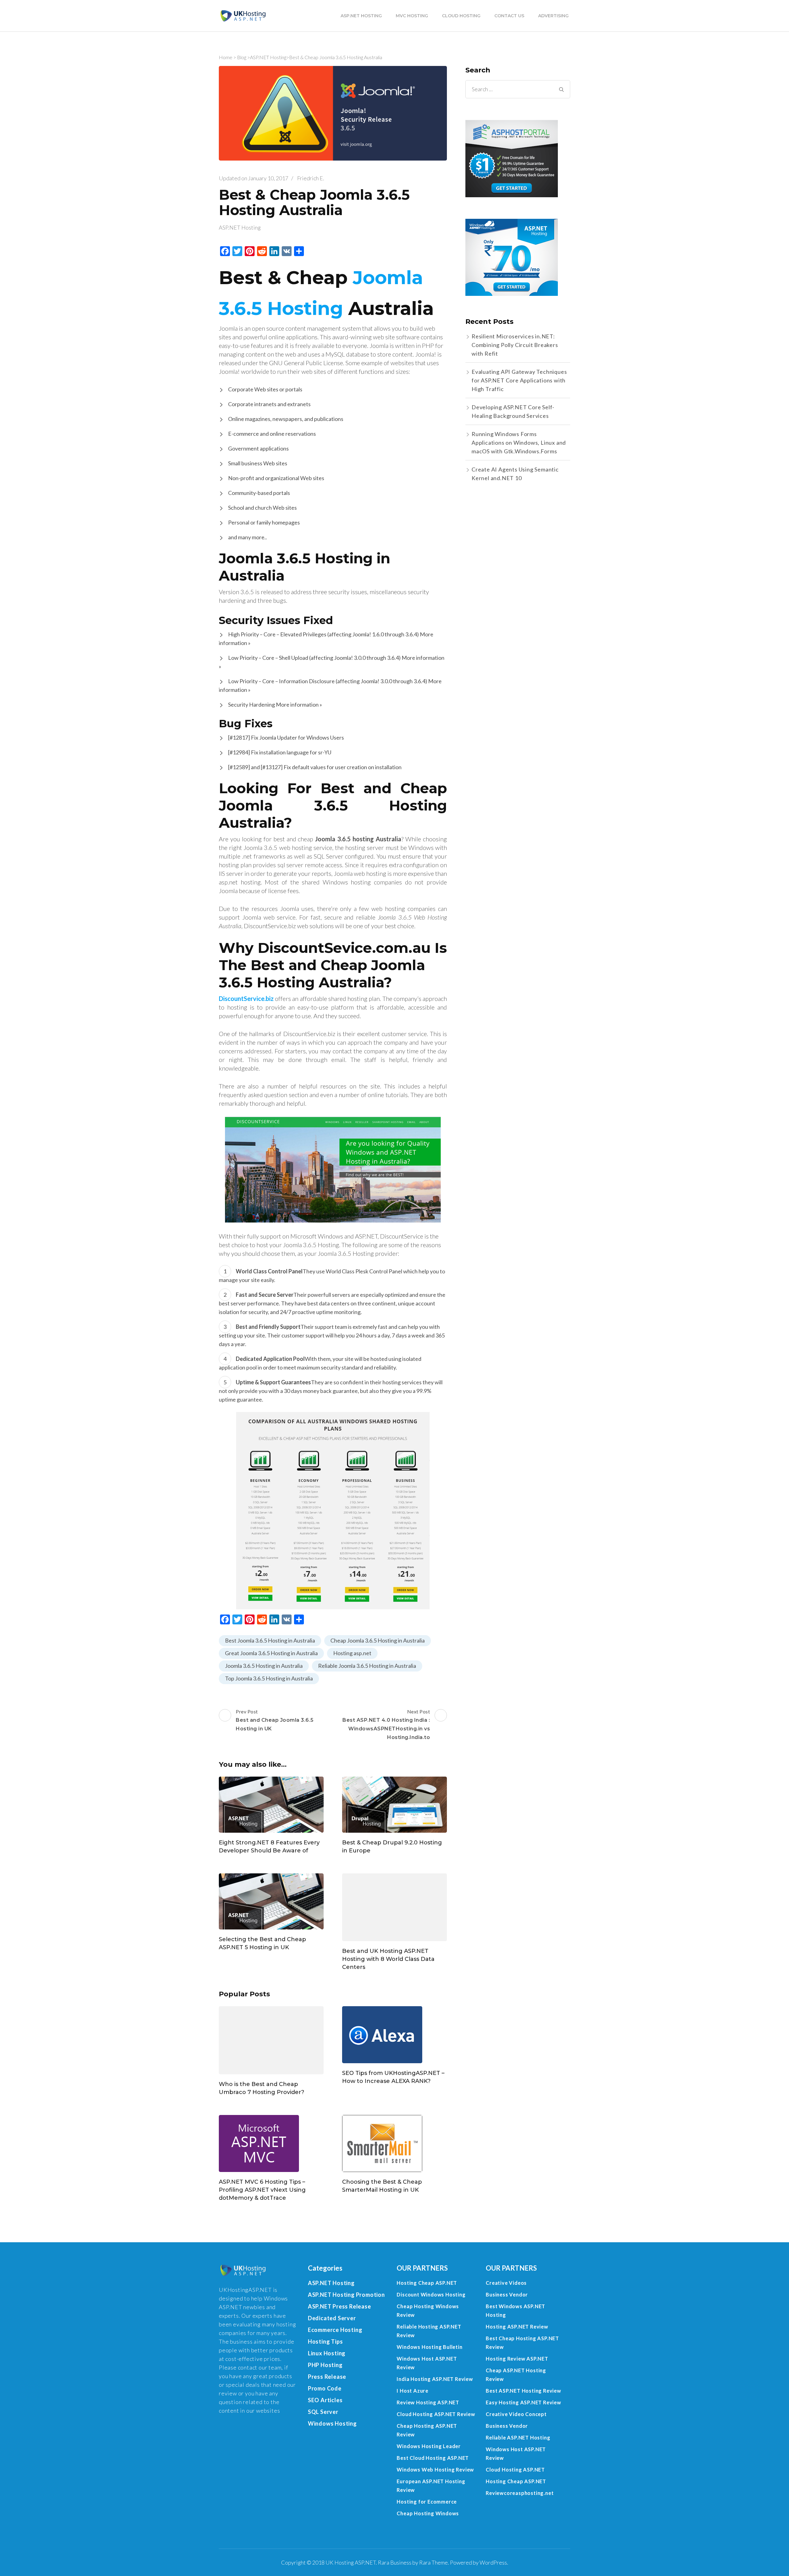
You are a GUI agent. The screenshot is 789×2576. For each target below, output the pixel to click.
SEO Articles (325, 2400)
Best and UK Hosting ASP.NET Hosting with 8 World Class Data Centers (388, 1959)
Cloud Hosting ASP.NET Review (436, 2414)
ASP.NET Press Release (339, 2306)
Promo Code (325, 2388)
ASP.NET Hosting (361, 16)
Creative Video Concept (516, 2414)
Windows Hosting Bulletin (429, 2347)
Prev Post (275, 1720)
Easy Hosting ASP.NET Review (523, 2402)
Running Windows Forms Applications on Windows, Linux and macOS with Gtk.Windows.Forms (519, 443)
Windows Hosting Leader (429, 2446)
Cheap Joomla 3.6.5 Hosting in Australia (378, 1640)
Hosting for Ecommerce (427, 2502)
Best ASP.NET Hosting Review (523, 2391)
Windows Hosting (332, 2423)
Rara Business (395, 2562)
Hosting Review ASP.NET (517, 2359)
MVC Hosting (412, 16)
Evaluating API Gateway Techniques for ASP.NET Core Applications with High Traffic (519, 380)
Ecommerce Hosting (335, 2330)
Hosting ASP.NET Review (517, 2327)
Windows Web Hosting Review (435, 2470)
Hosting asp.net (352, 1653)
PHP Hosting (325, 2365)
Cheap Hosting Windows (428, 2513)
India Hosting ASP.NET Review (435, 2379)
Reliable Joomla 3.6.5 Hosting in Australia (367, 1666)
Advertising (553, 16)
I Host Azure (413, 2391)
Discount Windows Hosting (431, 2294)
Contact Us (509, 16)
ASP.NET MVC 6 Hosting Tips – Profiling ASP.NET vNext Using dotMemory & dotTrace (262, 2190)
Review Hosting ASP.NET (428, 2402)
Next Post (386, 1724)
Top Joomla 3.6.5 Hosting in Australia (269, 1678)
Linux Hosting (327, 2353)
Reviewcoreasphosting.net (520, 2493)
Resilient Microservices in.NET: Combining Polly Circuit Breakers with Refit (515, 345)
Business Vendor (507, 2294)
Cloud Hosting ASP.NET (515, 2470)
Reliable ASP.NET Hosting (518, 2437)
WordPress (493, 2562)
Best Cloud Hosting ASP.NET (433, 2458)
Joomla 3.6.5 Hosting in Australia (264, 1666)
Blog (242, 57)
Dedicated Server (332, 2318)
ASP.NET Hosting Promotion (346, 2295)
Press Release (327, 2377)
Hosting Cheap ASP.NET (427, 2283)
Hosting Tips (325, 2341)
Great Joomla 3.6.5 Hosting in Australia (271, 1653)
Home (226, 57)
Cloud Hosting (461, 16)
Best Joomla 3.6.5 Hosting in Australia (270, 1640)
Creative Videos (506, 2283)
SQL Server (323, 2412)
